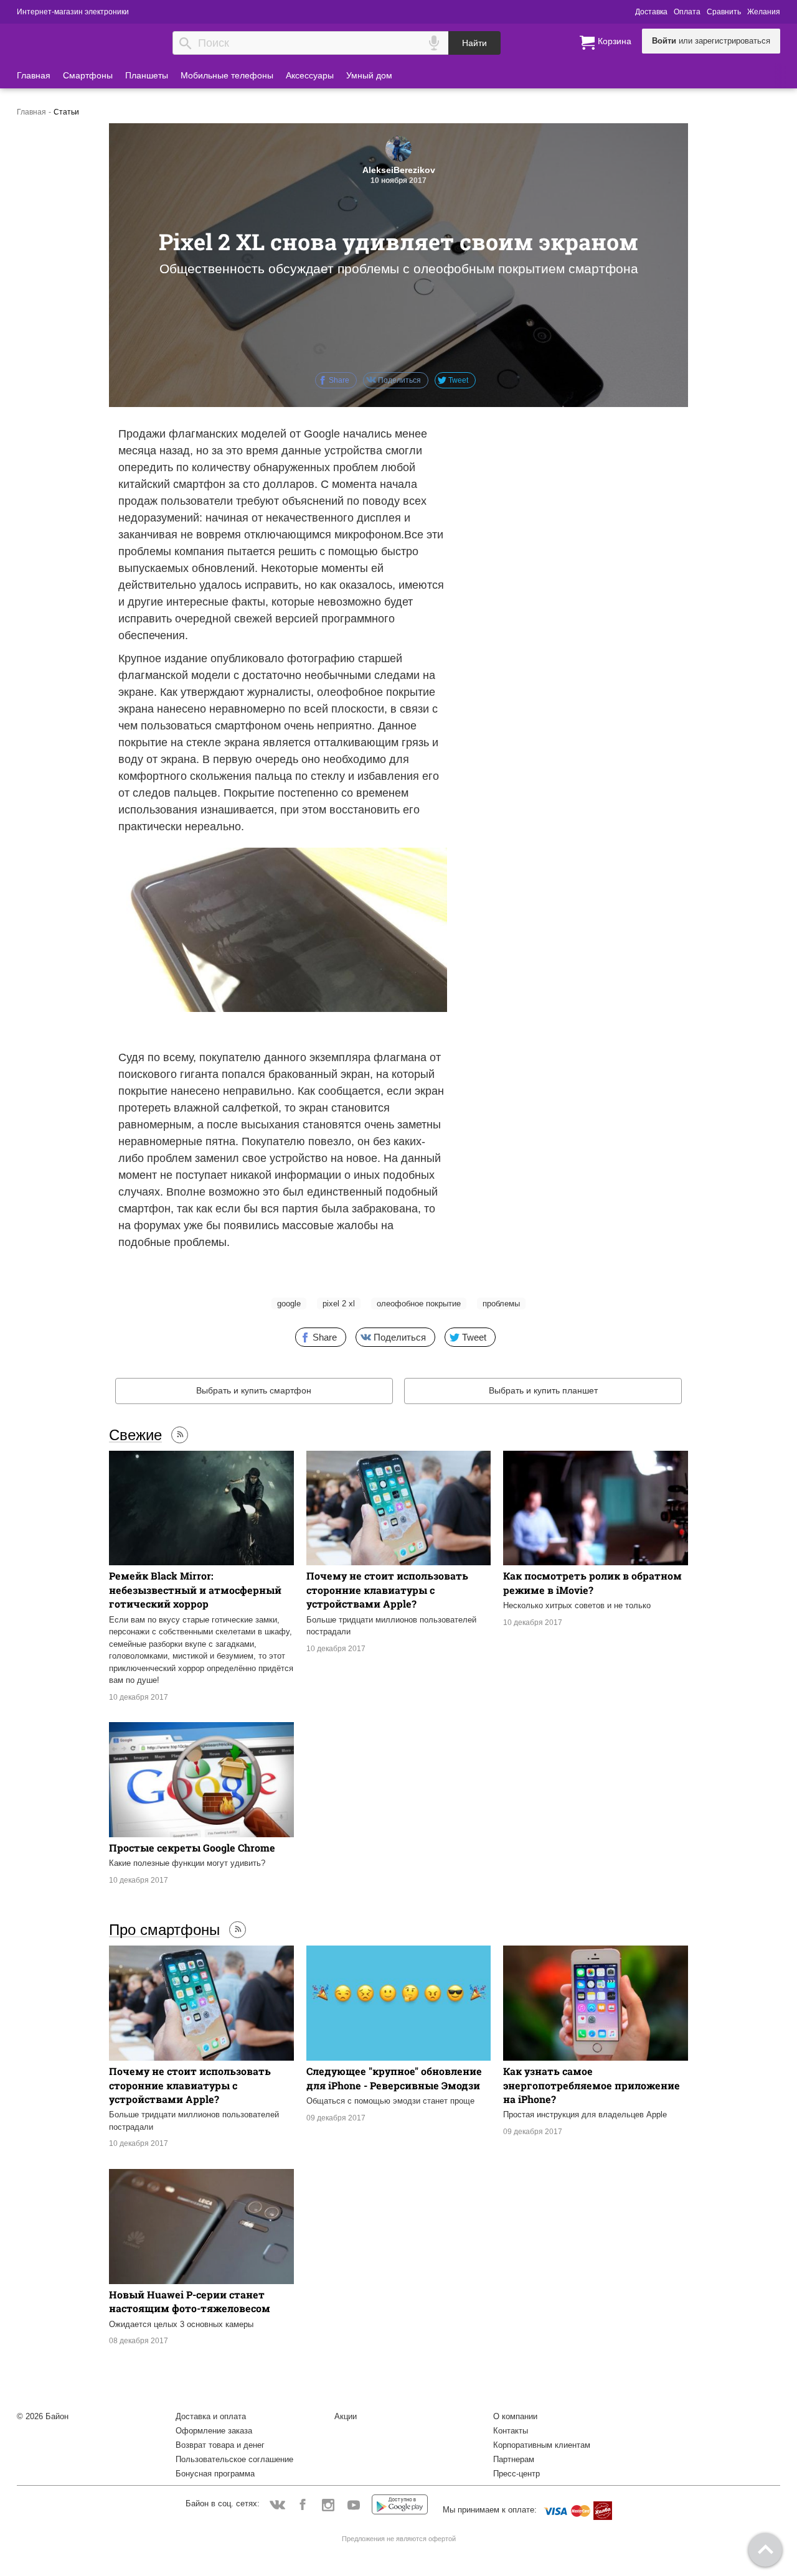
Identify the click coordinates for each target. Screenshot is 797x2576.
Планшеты (147, 75)
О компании (515, 2416)
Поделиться (398, 380)
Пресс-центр (516, 2474)
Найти (474, 43)
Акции (346, 2416)
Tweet (457, 380)
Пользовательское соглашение (234, 2459)
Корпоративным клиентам (542, 2445)
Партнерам (514, 2459)
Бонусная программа (215, 2474)
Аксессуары (310, 75)
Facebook (303, 2504)
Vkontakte (277, 2504)
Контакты (511, 2431)
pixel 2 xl (339, 1304)
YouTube (354, 2504)
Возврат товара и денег (220, 2445)
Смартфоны (88, 75)
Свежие (135, 1435)
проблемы (501, 1304)
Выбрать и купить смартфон (254, 1390)
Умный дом (369, 75)
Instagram (328, 2504)
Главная (34, 75)
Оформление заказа (214, 2431)
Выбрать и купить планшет (543, 1390)
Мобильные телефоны (227, 75)
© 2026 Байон (43, 2416)
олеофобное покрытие (419, 1304)
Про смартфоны (164, 1929)
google (289, 1304)
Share (338, 380)
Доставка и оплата (211, 2416)
